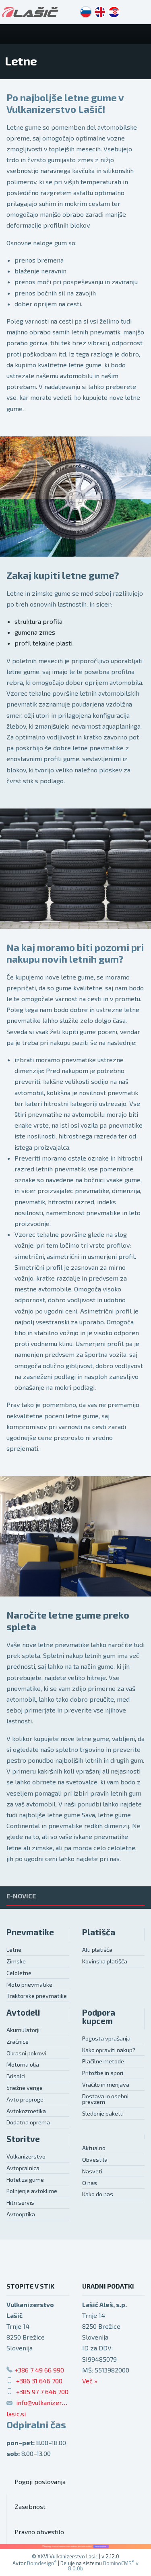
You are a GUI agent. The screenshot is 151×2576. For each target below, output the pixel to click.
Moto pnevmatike (29, 1984)
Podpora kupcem (99, 2016)
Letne (14, 1950)
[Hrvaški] (114, 12)
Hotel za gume (25, 2180)
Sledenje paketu (103, 2113)
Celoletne (19, 1973)
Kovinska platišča (105, 1961)
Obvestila (95, 2160)
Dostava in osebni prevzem (105, 2099)
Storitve (23, 2139)
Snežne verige (25, 2088)
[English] (100, 12)
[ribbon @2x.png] (75, 2546)
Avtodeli (23, 2012)
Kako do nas (98, 2194)
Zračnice (18, 2041)
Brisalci (16, 2076)
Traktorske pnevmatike (37, 1996)
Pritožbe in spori (103, 2073)
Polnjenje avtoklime (32, 2191)
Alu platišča (97, 1950)
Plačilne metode (103, 2061)
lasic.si (16, 2414)
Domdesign (42, 2563)
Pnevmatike (30, 1932)
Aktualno (94, 2148)
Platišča (99, 1932)
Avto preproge (25, 2099)
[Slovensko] (86, 12)
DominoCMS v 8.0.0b (103, 2566)
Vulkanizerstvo (26, 2156)
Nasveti (92, 2171)
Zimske (16, 1961)
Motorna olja (23, 2064)
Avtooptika (21, 2214)
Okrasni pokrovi (26, 2053)
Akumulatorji (23, 2030)
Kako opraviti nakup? (109, 2050)
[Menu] (141, 34)
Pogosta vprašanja (106, 2038)
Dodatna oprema (28, 2122)
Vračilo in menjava (106, 2084)
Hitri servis (20, 2202)
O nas (90, 2183)
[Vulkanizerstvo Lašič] (30, 12)
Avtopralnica (23, 2168)
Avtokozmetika (26, 2111)
